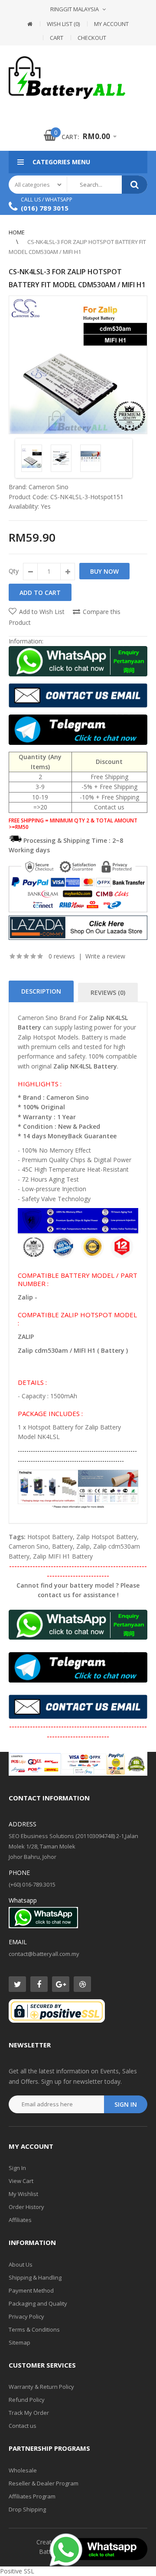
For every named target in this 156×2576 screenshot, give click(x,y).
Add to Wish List (42, 612)
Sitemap (19, 2342)
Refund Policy (27, 2400)
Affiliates (20, 2220)
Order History (26, 2207)
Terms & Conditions (34, 2329)
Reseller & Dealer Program (44, 2483)
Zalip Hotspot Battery (107, 1537)
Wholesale (23, 2470)
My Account (111, 24)
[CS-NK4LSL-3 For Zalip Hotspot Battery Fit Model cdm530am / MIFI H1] (78, 365)
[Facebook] (39, 1984)
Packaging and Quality (38, 2303)
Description (41, 991)
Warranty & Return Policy (41, 2387)
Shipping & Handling (35, 2277)
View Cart (21, 2181)
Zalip (83, 1546)
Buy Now (104, 571)
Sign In (17, 2168)
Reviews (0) (108, 992)
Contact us (23, 2426)
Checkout (92, 38)
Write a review (105, 956)
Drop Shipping (27, 2509)
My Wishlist (23, 2194)
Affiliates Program (32, 2496)
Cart (57, 38)
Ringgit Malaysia (75, 9)
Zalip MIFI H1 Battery (63, 1556)
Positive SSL (17, 2571)
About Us (21, 2264)
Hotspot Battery (50, 1537)
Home (17, 232)
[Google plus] (61, 1984)
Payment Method (31, 2290)
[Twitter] (17, 1984)
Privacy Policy (26, 2316)
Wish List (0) (63, 24)
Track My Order (29, 2413)
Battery (62, 1546)
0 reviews (62, 956)
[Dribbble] (82, 1984)
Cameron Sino (49, 487)
